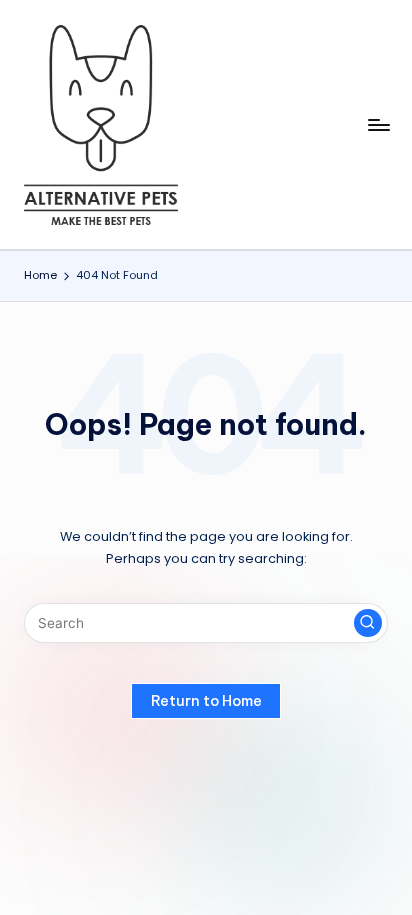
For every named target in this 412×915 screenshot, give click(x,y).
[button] (368, 623)
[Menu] (378, 124)
